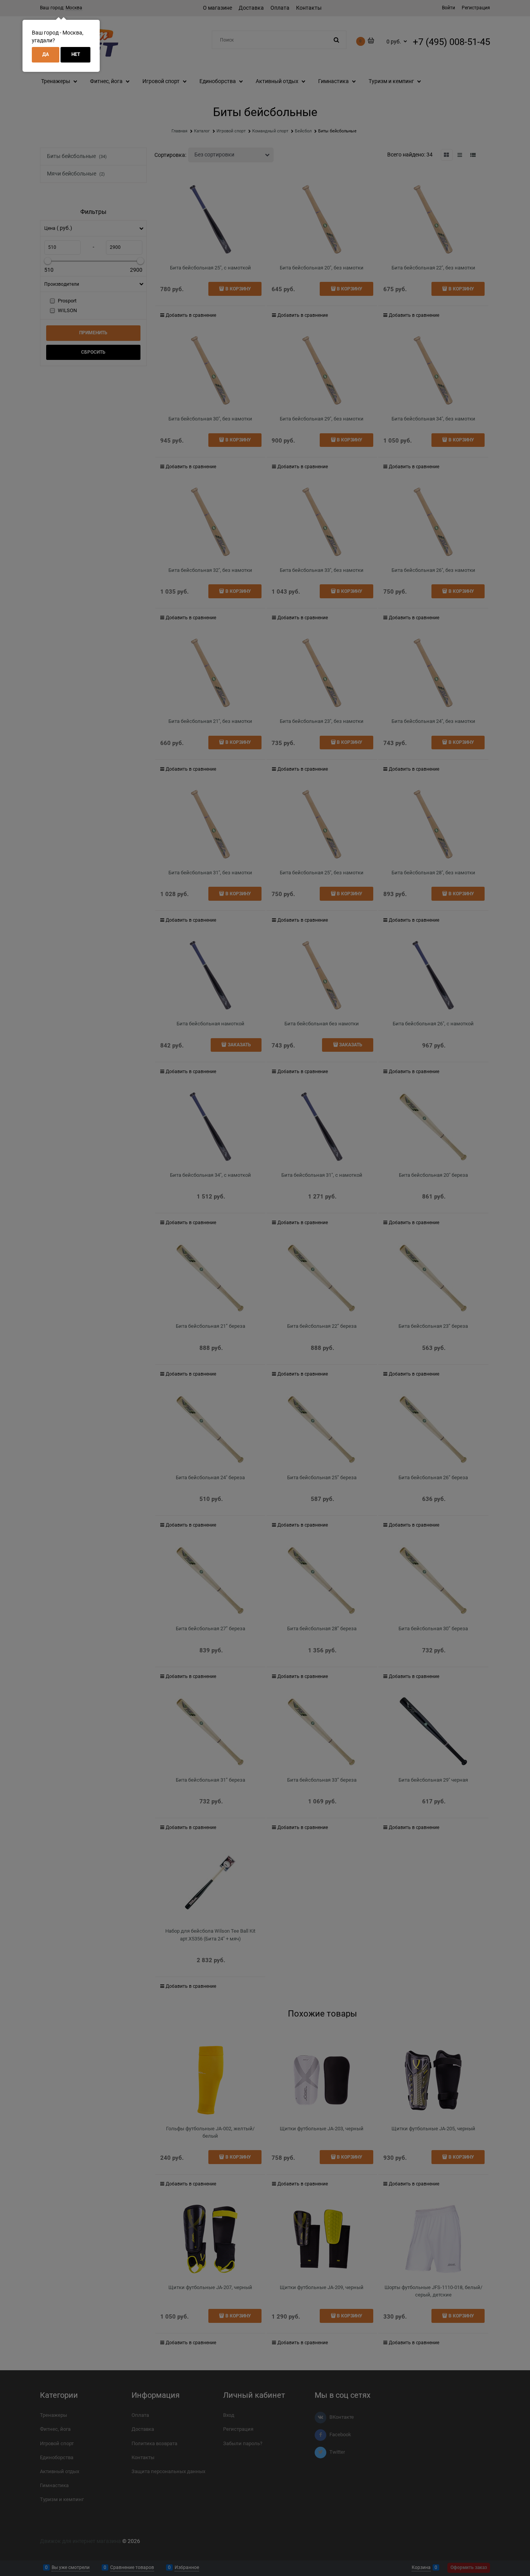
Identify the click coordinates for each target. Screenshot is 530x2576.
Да (46, 54)
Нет (76, 54)
